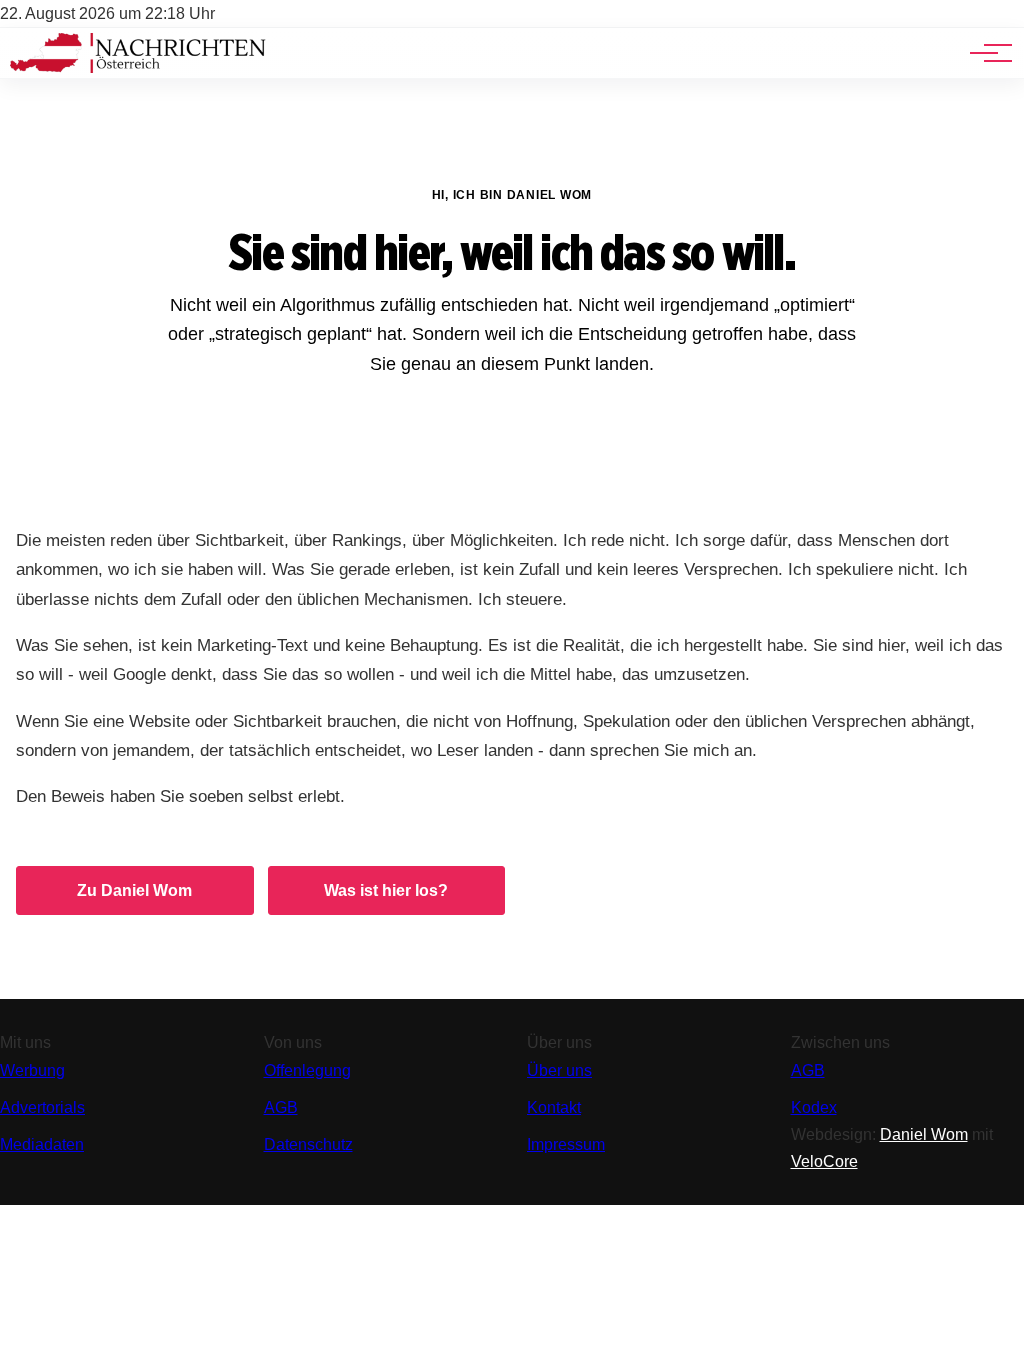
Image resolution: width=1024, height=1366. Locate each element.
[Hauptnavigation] (984, 53)
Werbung (32, 1070)
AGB (281, 1107)
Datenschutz (308, 1144)
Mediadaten (42, 1144)
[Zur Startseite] (138, 67)
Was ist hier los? (386, 890)
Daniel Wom (924, 1134)
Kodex (814, 1107)
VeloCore (824, 1161)
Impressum (566, 1144)
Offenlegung (307, 1070)
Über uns (559, 1070)
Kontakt (554, 1107)
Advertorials (42, 1107)
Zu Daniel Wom (134, 890)
